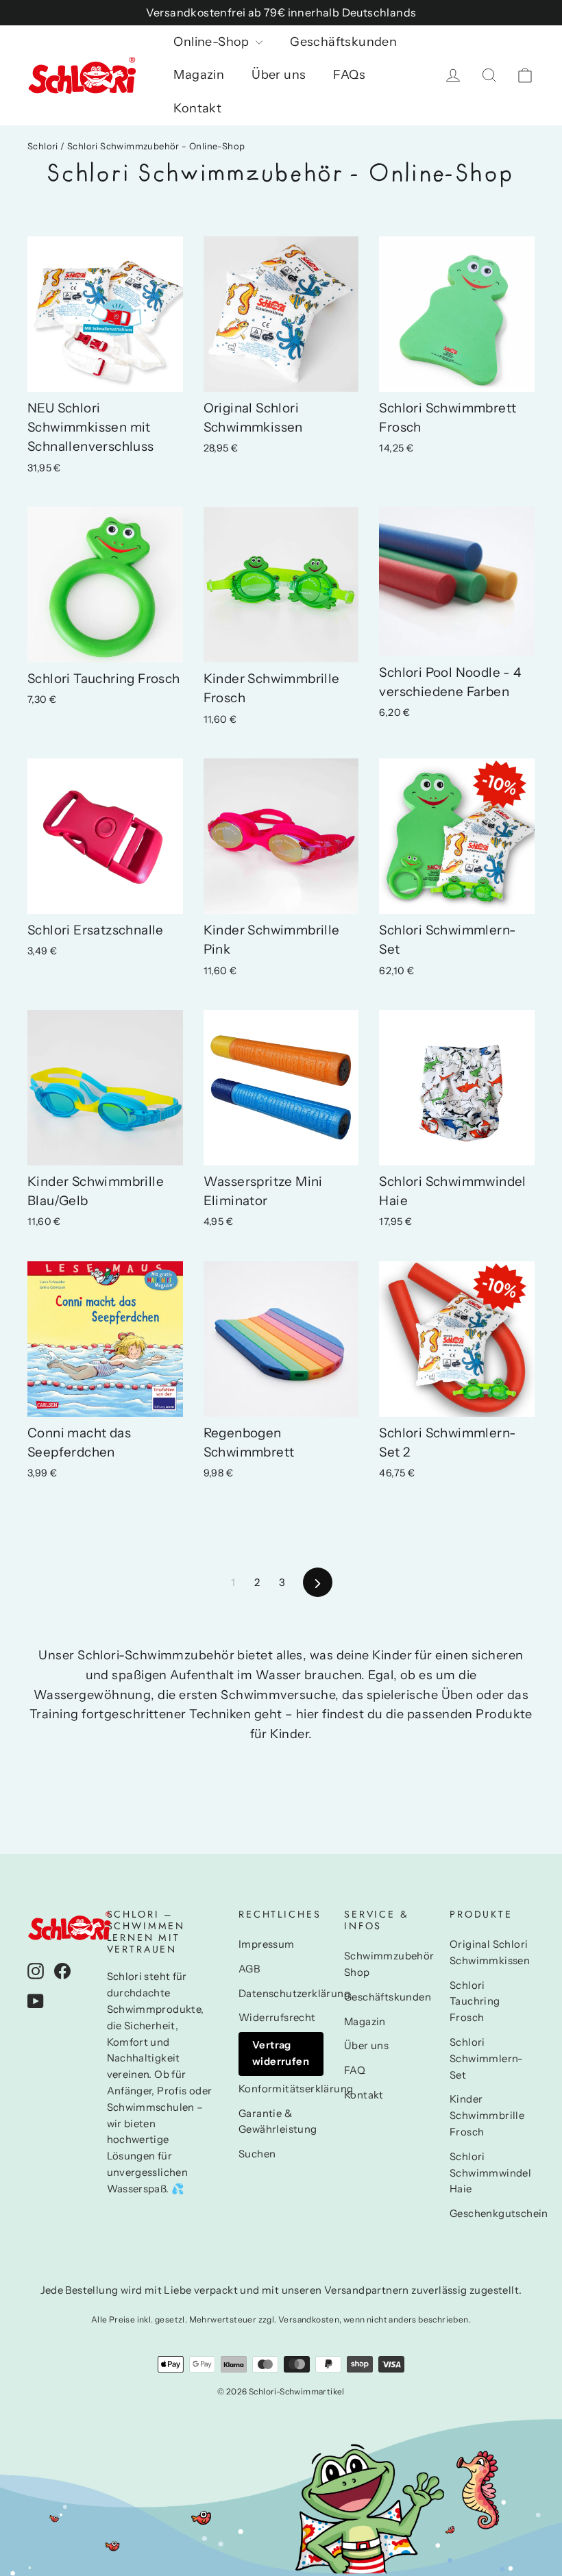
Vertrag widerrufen (281, 2053)
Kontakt (197, 108)
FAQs (349, 75)
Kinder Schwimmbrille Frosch (487, 2116)
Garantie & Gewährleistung (278, 2122)
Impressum (267, 1944)
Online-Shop (213, 42)
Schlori (43, 146)
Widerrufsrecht (277, 2018)
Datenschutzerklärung (281, 1994)
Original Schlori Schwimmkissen (490, 1953)
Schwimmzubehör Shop (387, 1964)
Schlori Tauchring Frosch (475, 2002)
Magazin (199, 75)
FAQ (355, 2070)
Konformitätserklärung (281, 2089)
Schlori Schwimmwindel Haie (490, 2173)
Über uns (279, 75)
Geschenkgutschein (492, 2214)
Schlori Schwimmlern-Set (487, 2059)
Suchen (257, 2154)
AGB (249, 1969)
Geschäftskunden (343, 42)
